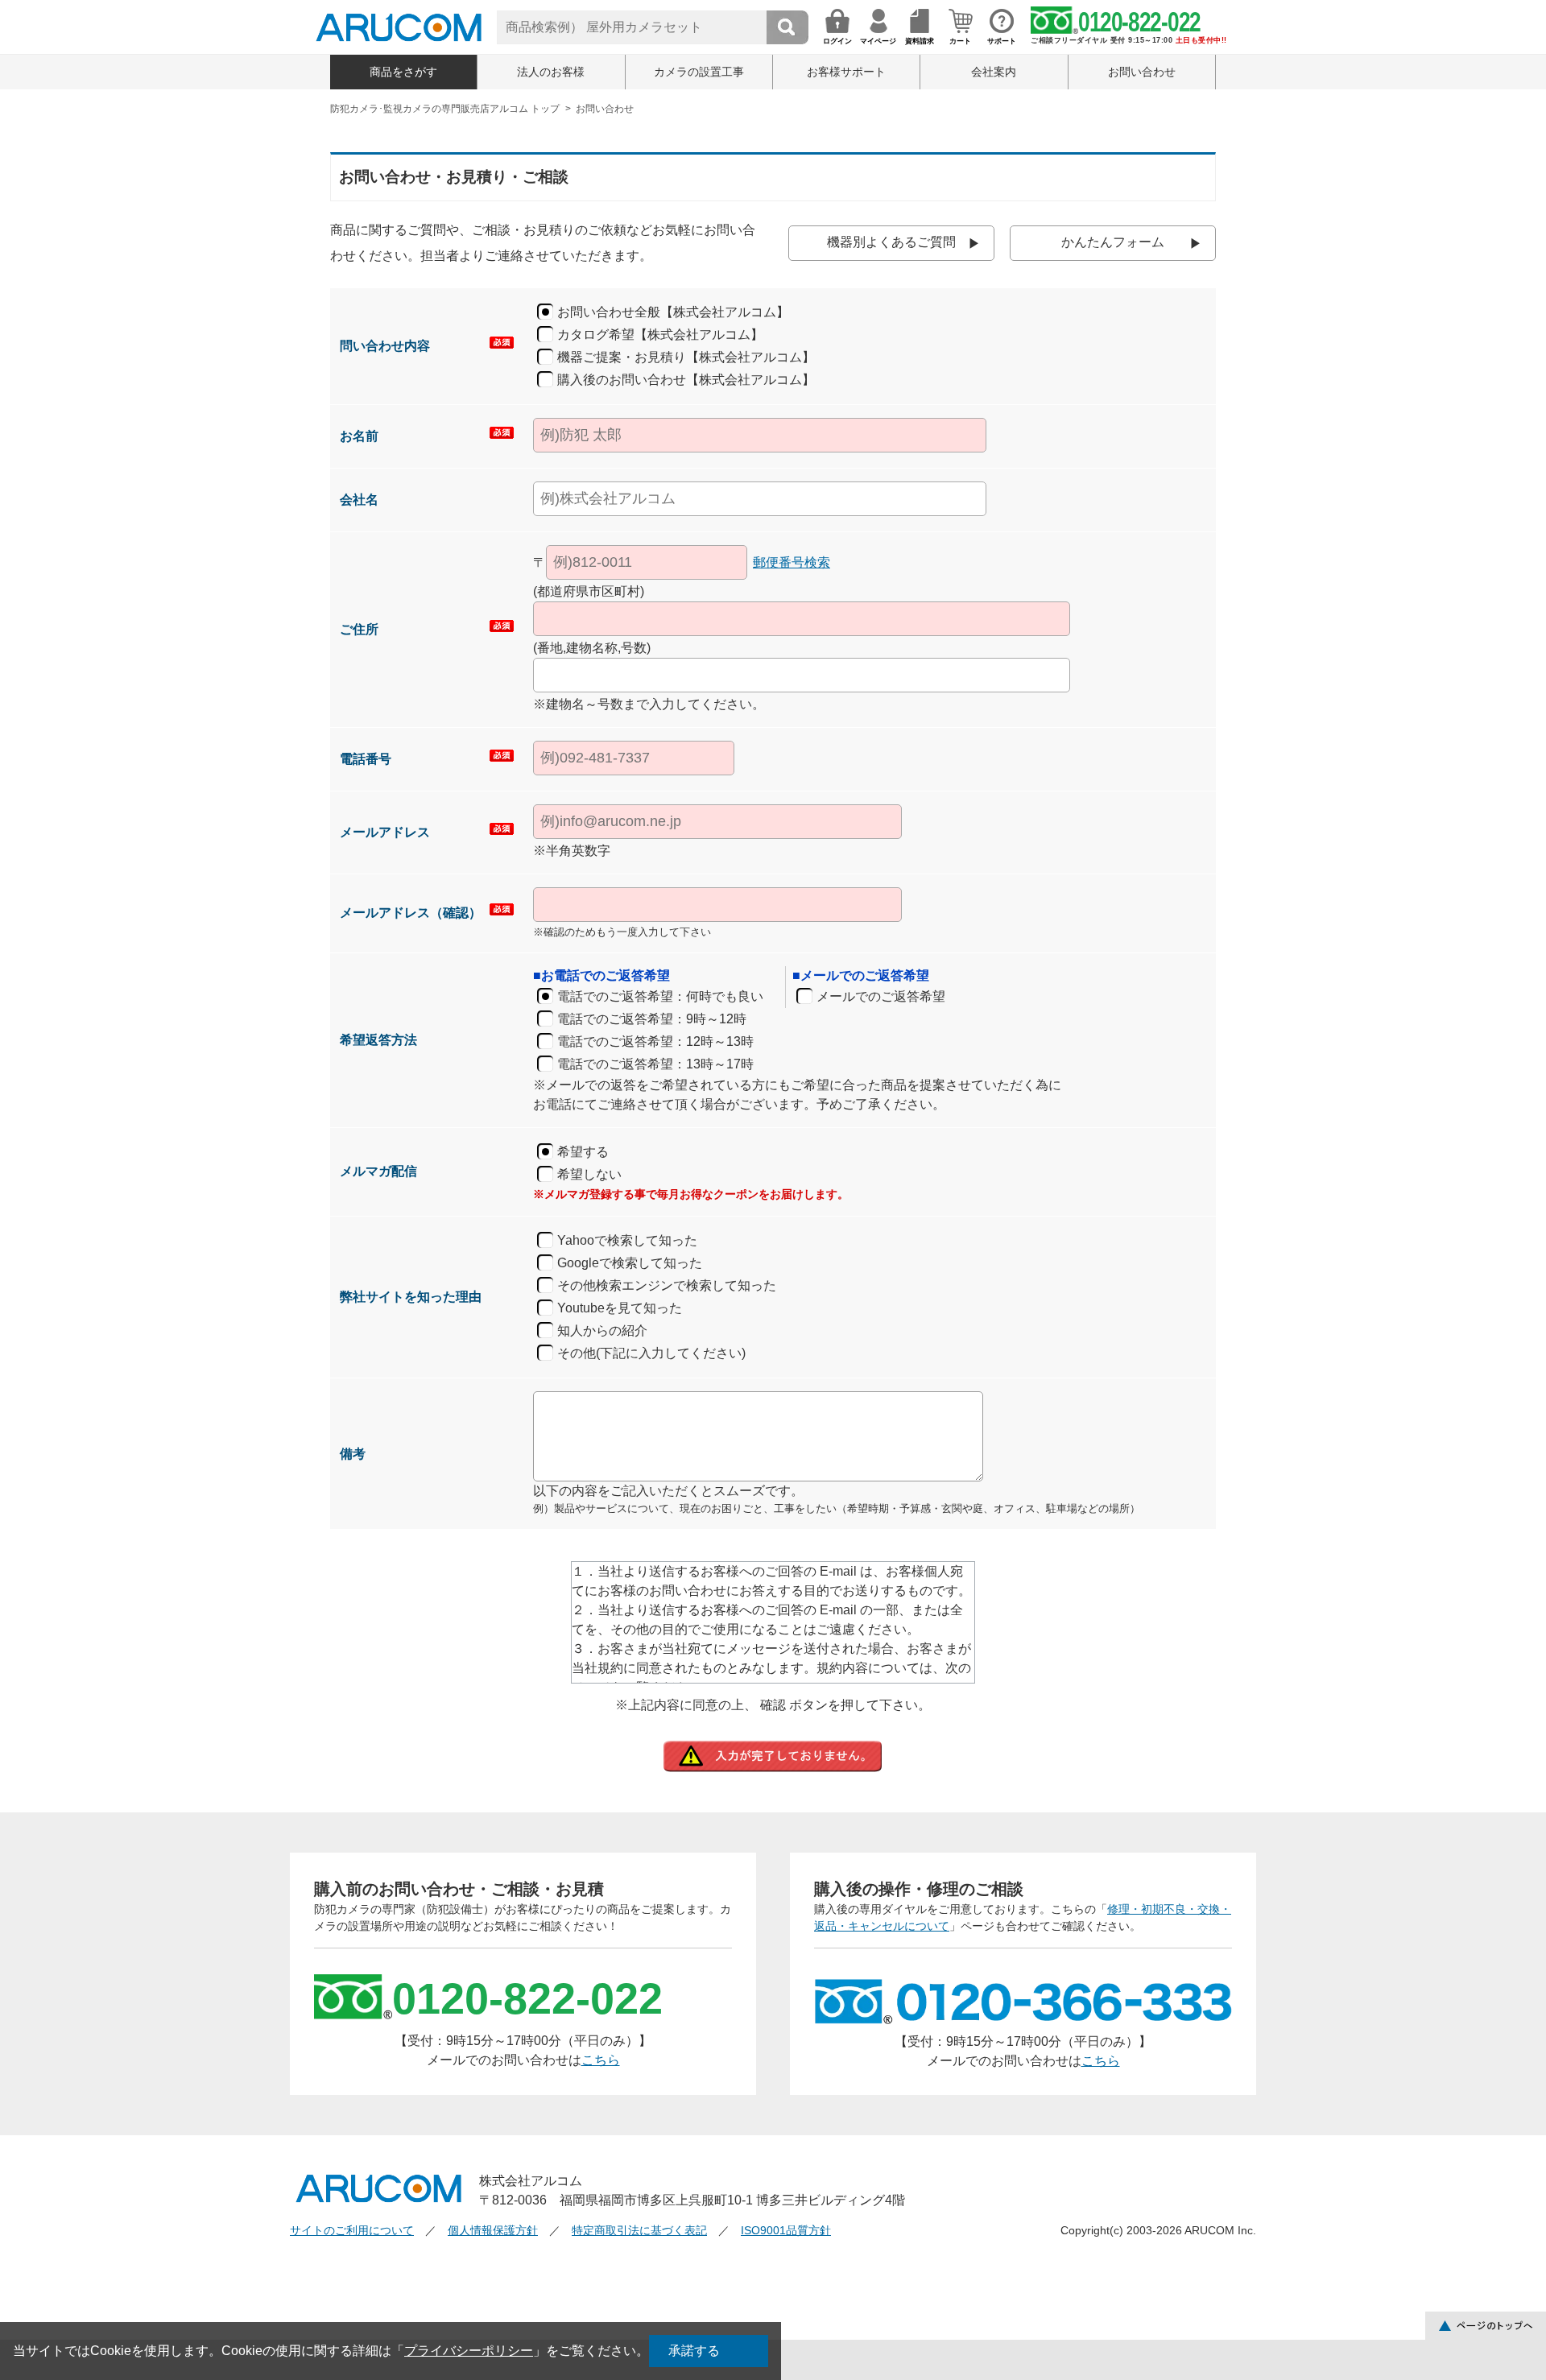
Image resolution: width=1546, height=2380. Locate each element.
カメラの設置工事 (699, 72)
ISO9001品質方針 (786, 2230)
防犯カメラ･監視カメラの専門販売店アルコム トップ (445, 109)
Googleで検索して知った (630, 1263)
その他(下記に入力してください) (651, 1353)
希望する (583, 1152)
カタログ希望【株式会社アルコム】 (660, 335)
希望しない (589, 1174)
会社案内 (994, 72)
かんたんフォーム (1113, 242)
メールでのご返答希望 (881, 996)
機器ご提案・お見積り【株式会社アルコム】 (686, 357)
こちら (601, 2060)
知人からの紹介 (602, 1330)
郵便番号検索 (792, 562)
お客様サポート (846, 72)
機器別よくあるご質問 (891, 242)
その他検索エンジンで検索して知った (667, 1285)
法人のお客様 (551, 72)
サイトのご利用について (352, 2230)
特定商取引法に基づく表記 (639, 2230)
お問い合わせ (1142, 72)
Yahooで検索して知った (627, 1240)
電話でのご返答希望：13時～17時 (655, 1064)
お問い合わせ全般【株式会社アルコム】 (673, 312)
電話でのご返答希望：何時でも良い (660, 996)
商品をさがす (403, 72)
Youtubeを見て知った (620, 1308)
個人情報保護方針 (493, 2230)
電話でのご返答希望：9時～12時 (652, 1019)
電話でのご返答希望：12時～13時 (655, 1041)
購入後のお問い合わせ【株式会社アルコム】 (686, 380)
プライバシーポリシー (469, 2351)
